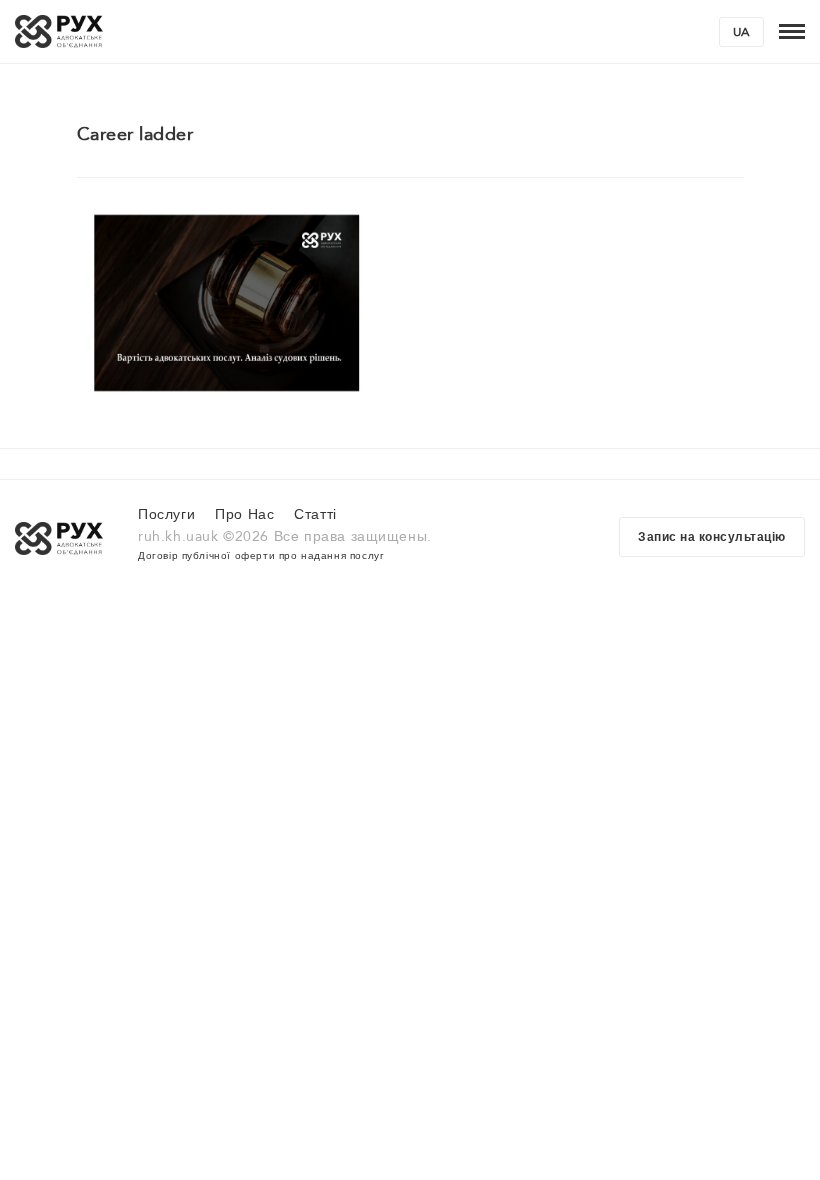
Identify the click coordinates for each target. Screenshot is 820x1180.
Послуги (166, 514)
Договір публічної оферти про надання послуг (261, 556)
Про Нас (244, 514)
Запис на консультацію (712, 537)
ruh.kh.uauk (178, 536)
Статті (315, 514)
